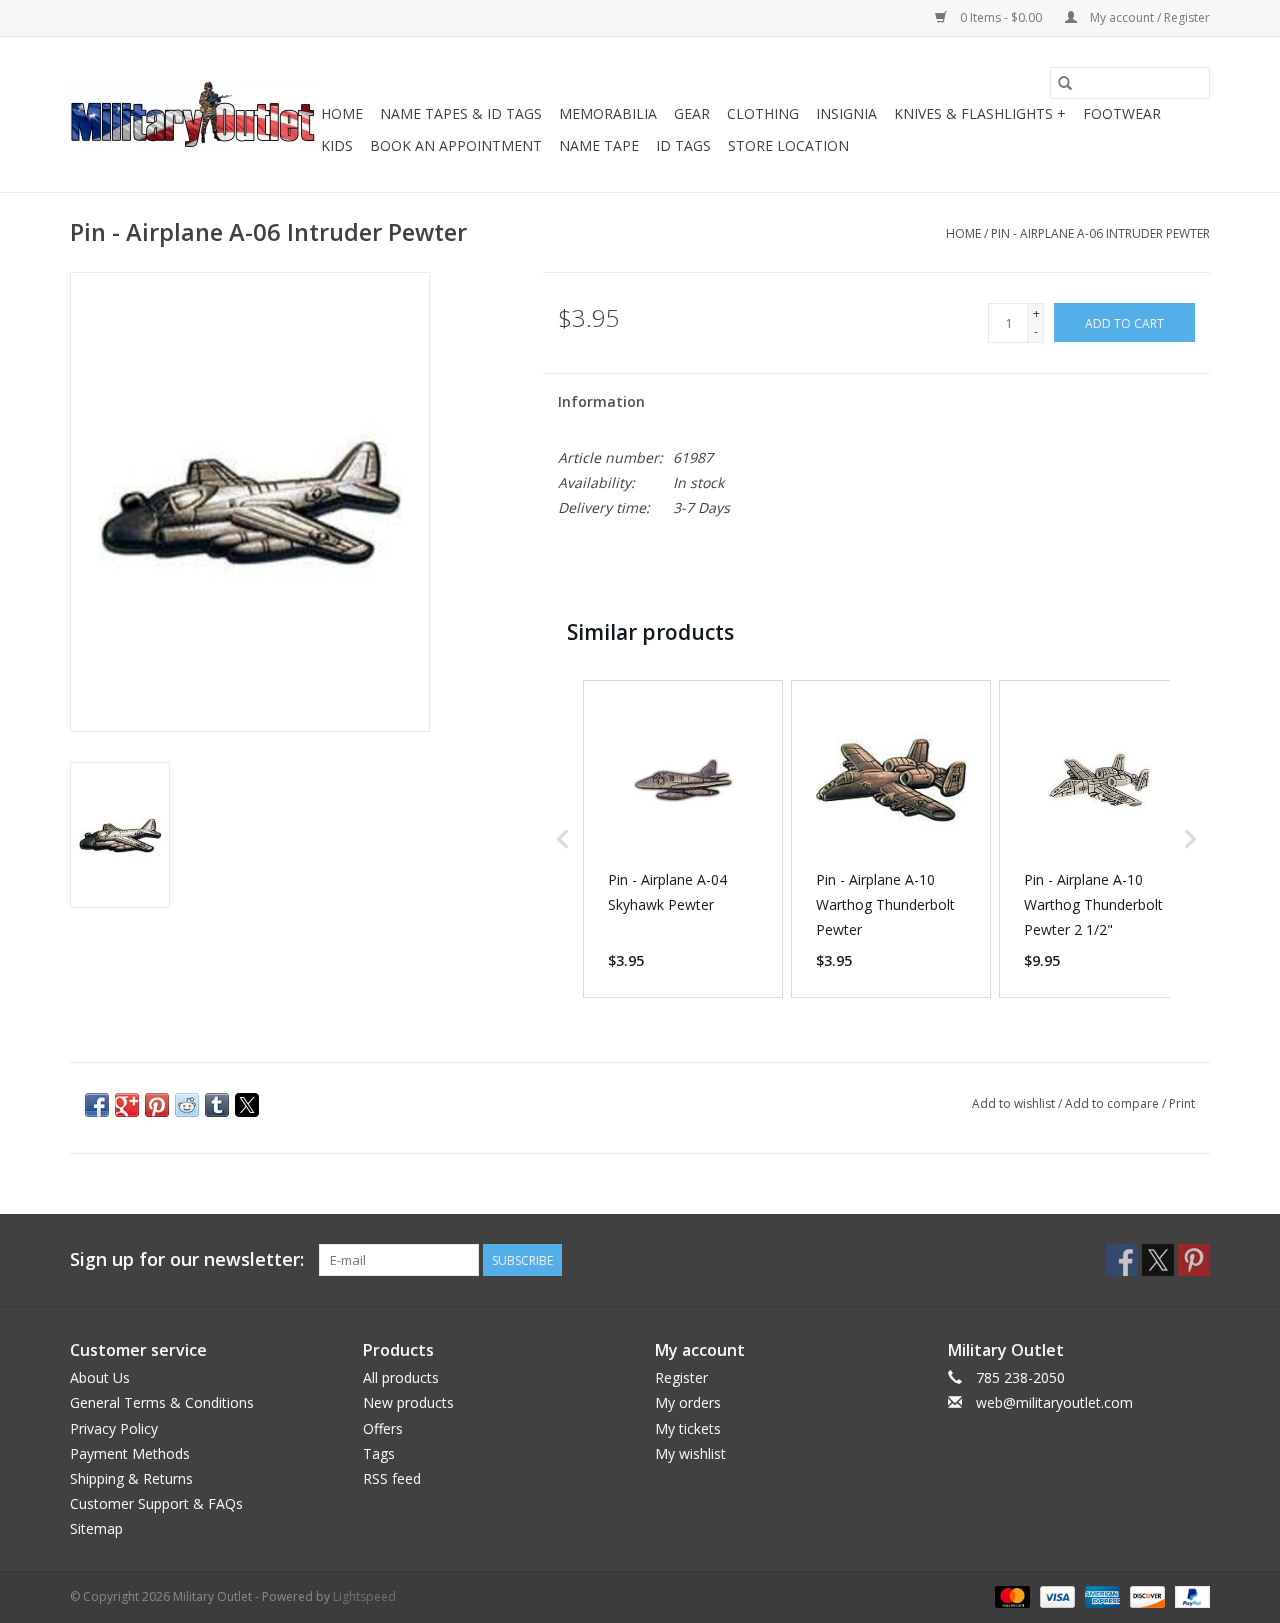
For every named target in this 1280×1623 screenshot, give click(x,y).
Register (681, 1377)
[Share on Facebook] (97, 1105)
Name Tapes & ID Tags (461, 113)
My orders (688, 1402)
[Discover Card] (1145, 1596)
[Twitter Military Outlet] (1158, 1260)
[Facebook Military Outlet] (1122, 1260)
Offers (383, 1428)
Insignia (846, 113)
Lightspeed (364, 1596)
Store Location (788, 145)
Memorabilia (608, 113)
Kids (337, 145)
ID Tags (683, 145)
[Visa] (1055, 1596)
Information (601, 401)
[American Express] (1100, 1596)
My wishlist (690, 1453)
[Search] (1065, 83)
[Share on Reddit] (187, 1105)
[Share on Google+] (127, 1105)
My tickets (688, 1428)
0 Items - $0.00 (1001, 17)
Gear (692, 113)
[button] (563, 839)
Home (342, 113)
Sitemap (96, 1528)
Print (1182, 1103)
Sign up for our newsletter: (187, 1259)
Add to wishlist (1015, 1103)
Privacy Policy (114, 1428)
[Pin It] (157, 1105)
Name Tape (599, 145)
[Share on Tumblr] (217, 1105)
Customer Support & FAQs (156, 1503)
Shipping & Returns (131, 1478)
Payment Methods (130, 1453)
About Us (100, 1377)
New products (408, 1402)
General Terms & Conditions (162, 1402)
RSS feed (392, 1478)
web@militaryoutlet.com (1054, 1402)
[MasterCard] (1010, 1596)
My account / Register (1148, 17)
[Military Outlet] (192, 114)
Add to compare (1113, 1103)
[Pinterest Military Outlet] (1194, 1260)
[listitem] (683, 839)
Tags (379, 1453)
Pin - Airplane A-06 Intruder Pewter (1100, 233)
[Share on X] (247, 1105)
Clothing (763, 113)
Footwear (1122, 113)
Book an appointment (456, 145)
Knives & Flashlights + (980, 113)
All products (401, 1377)
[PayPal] (1189, 1596)
